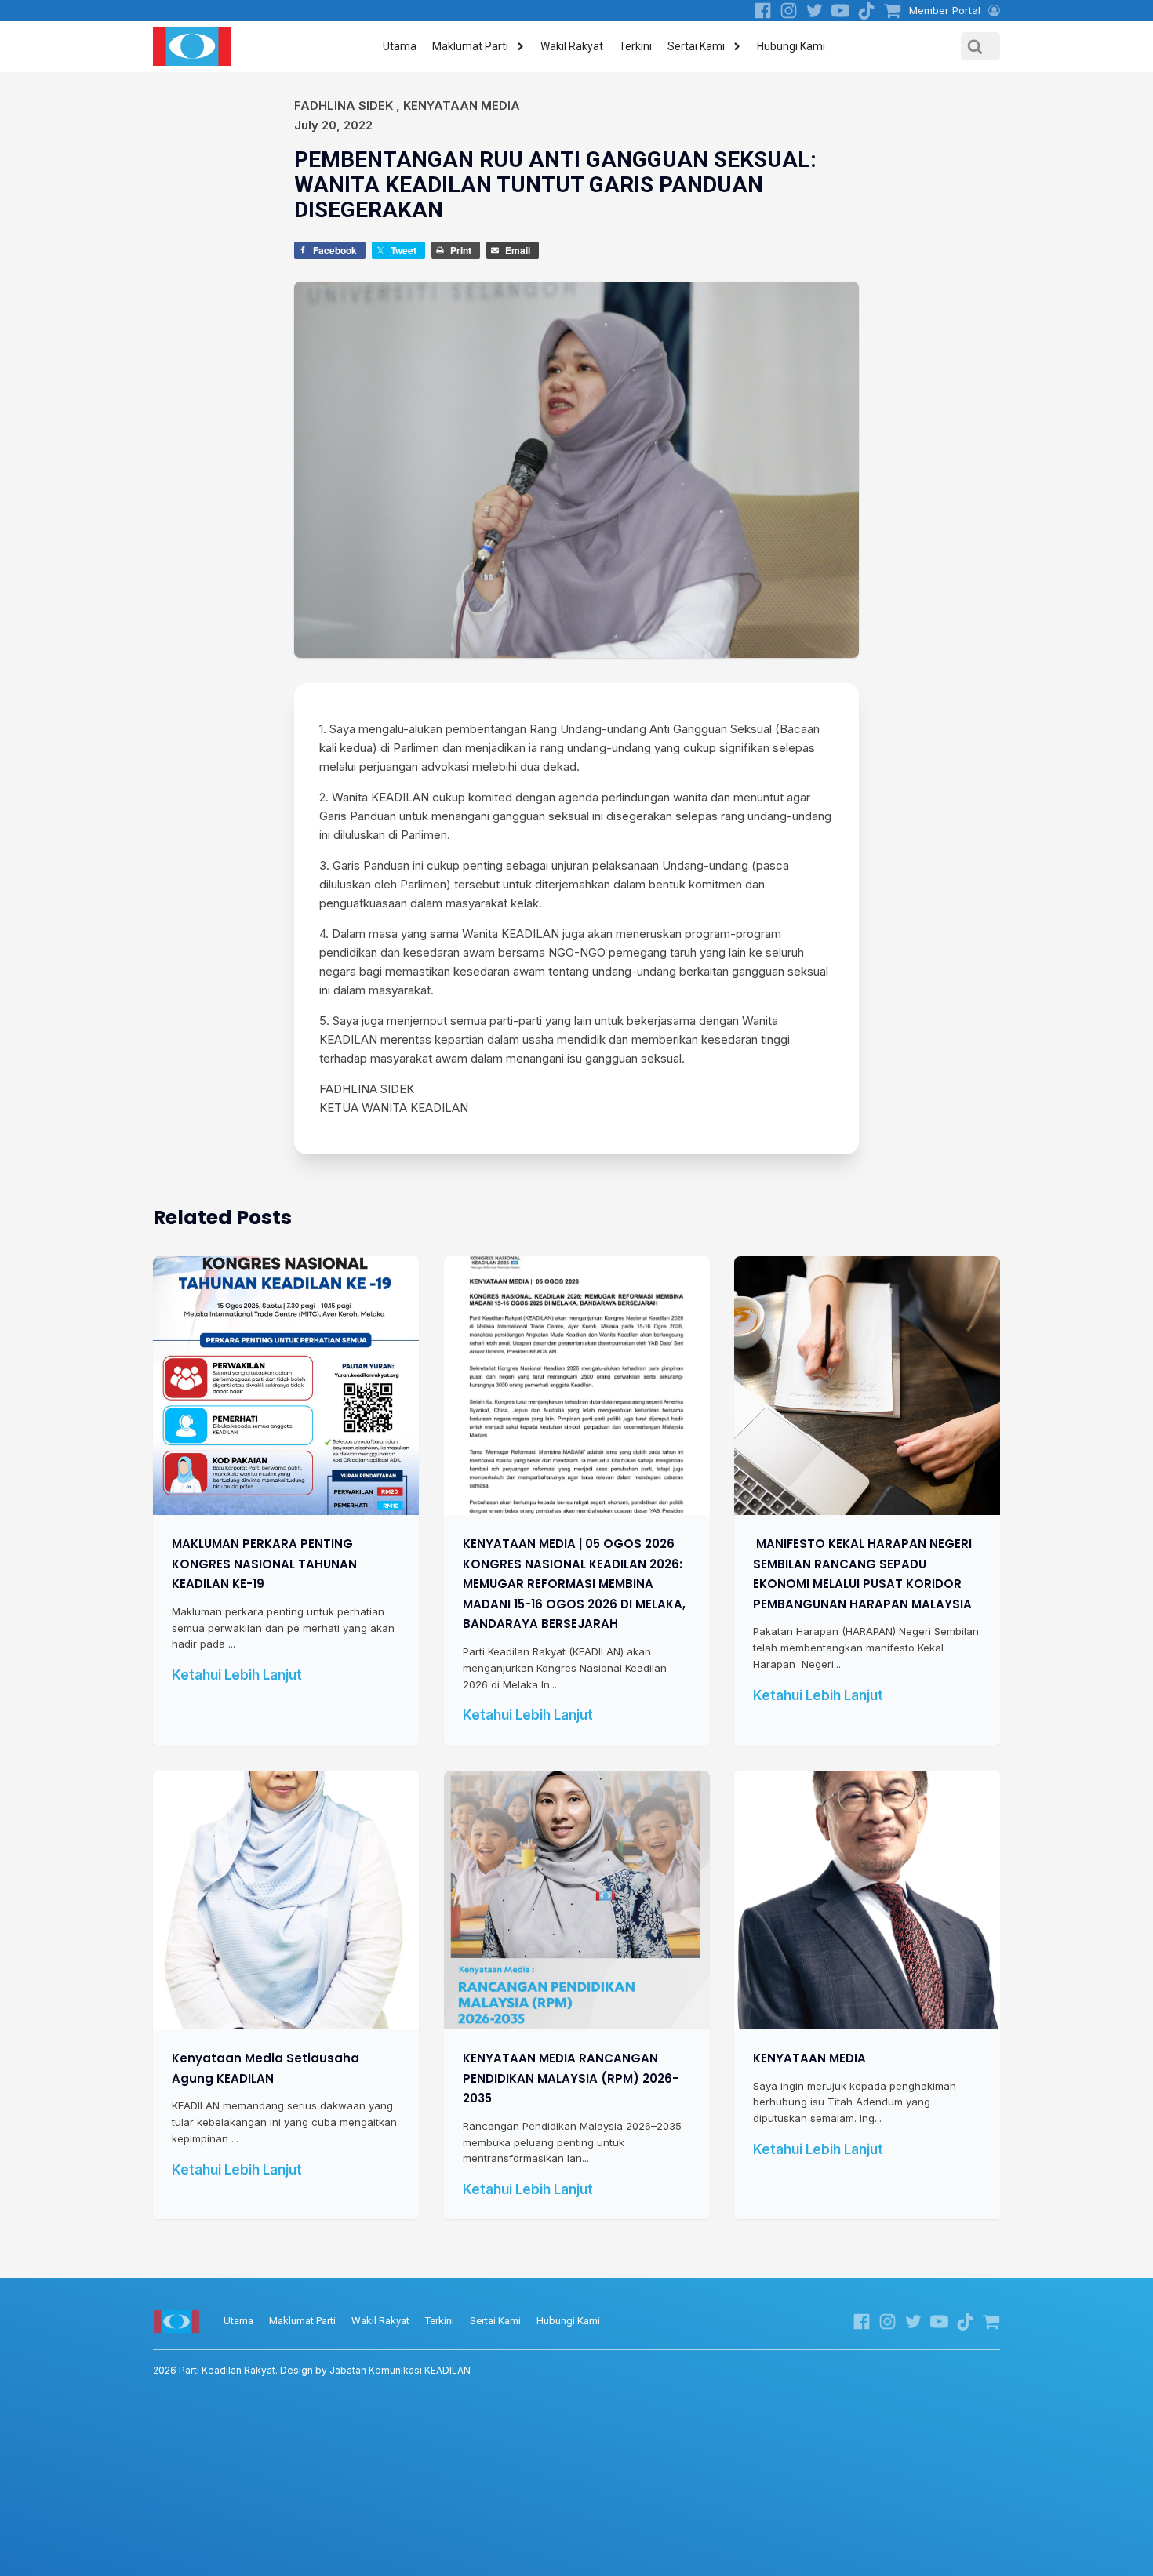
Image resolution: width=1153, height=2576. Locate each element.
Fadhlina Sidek (344, 105)
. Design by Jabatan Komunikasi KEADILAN (312, 2370)
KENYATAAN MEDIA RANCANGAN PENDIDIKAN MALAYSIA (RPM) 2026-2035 (571, 2078)
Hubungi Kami (791, 46)
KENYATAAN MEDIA (809, 2058)
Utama (400, 46)
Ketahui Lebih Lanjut (237, 1676)
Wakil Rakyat (572, 46)
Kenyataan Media (462, 105)
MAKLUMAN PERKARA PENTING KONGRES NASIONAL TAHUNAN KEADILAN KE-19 (264, 1564)
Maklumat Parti (470, 46)
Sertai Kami (696, 46)
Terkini (635, 46)
